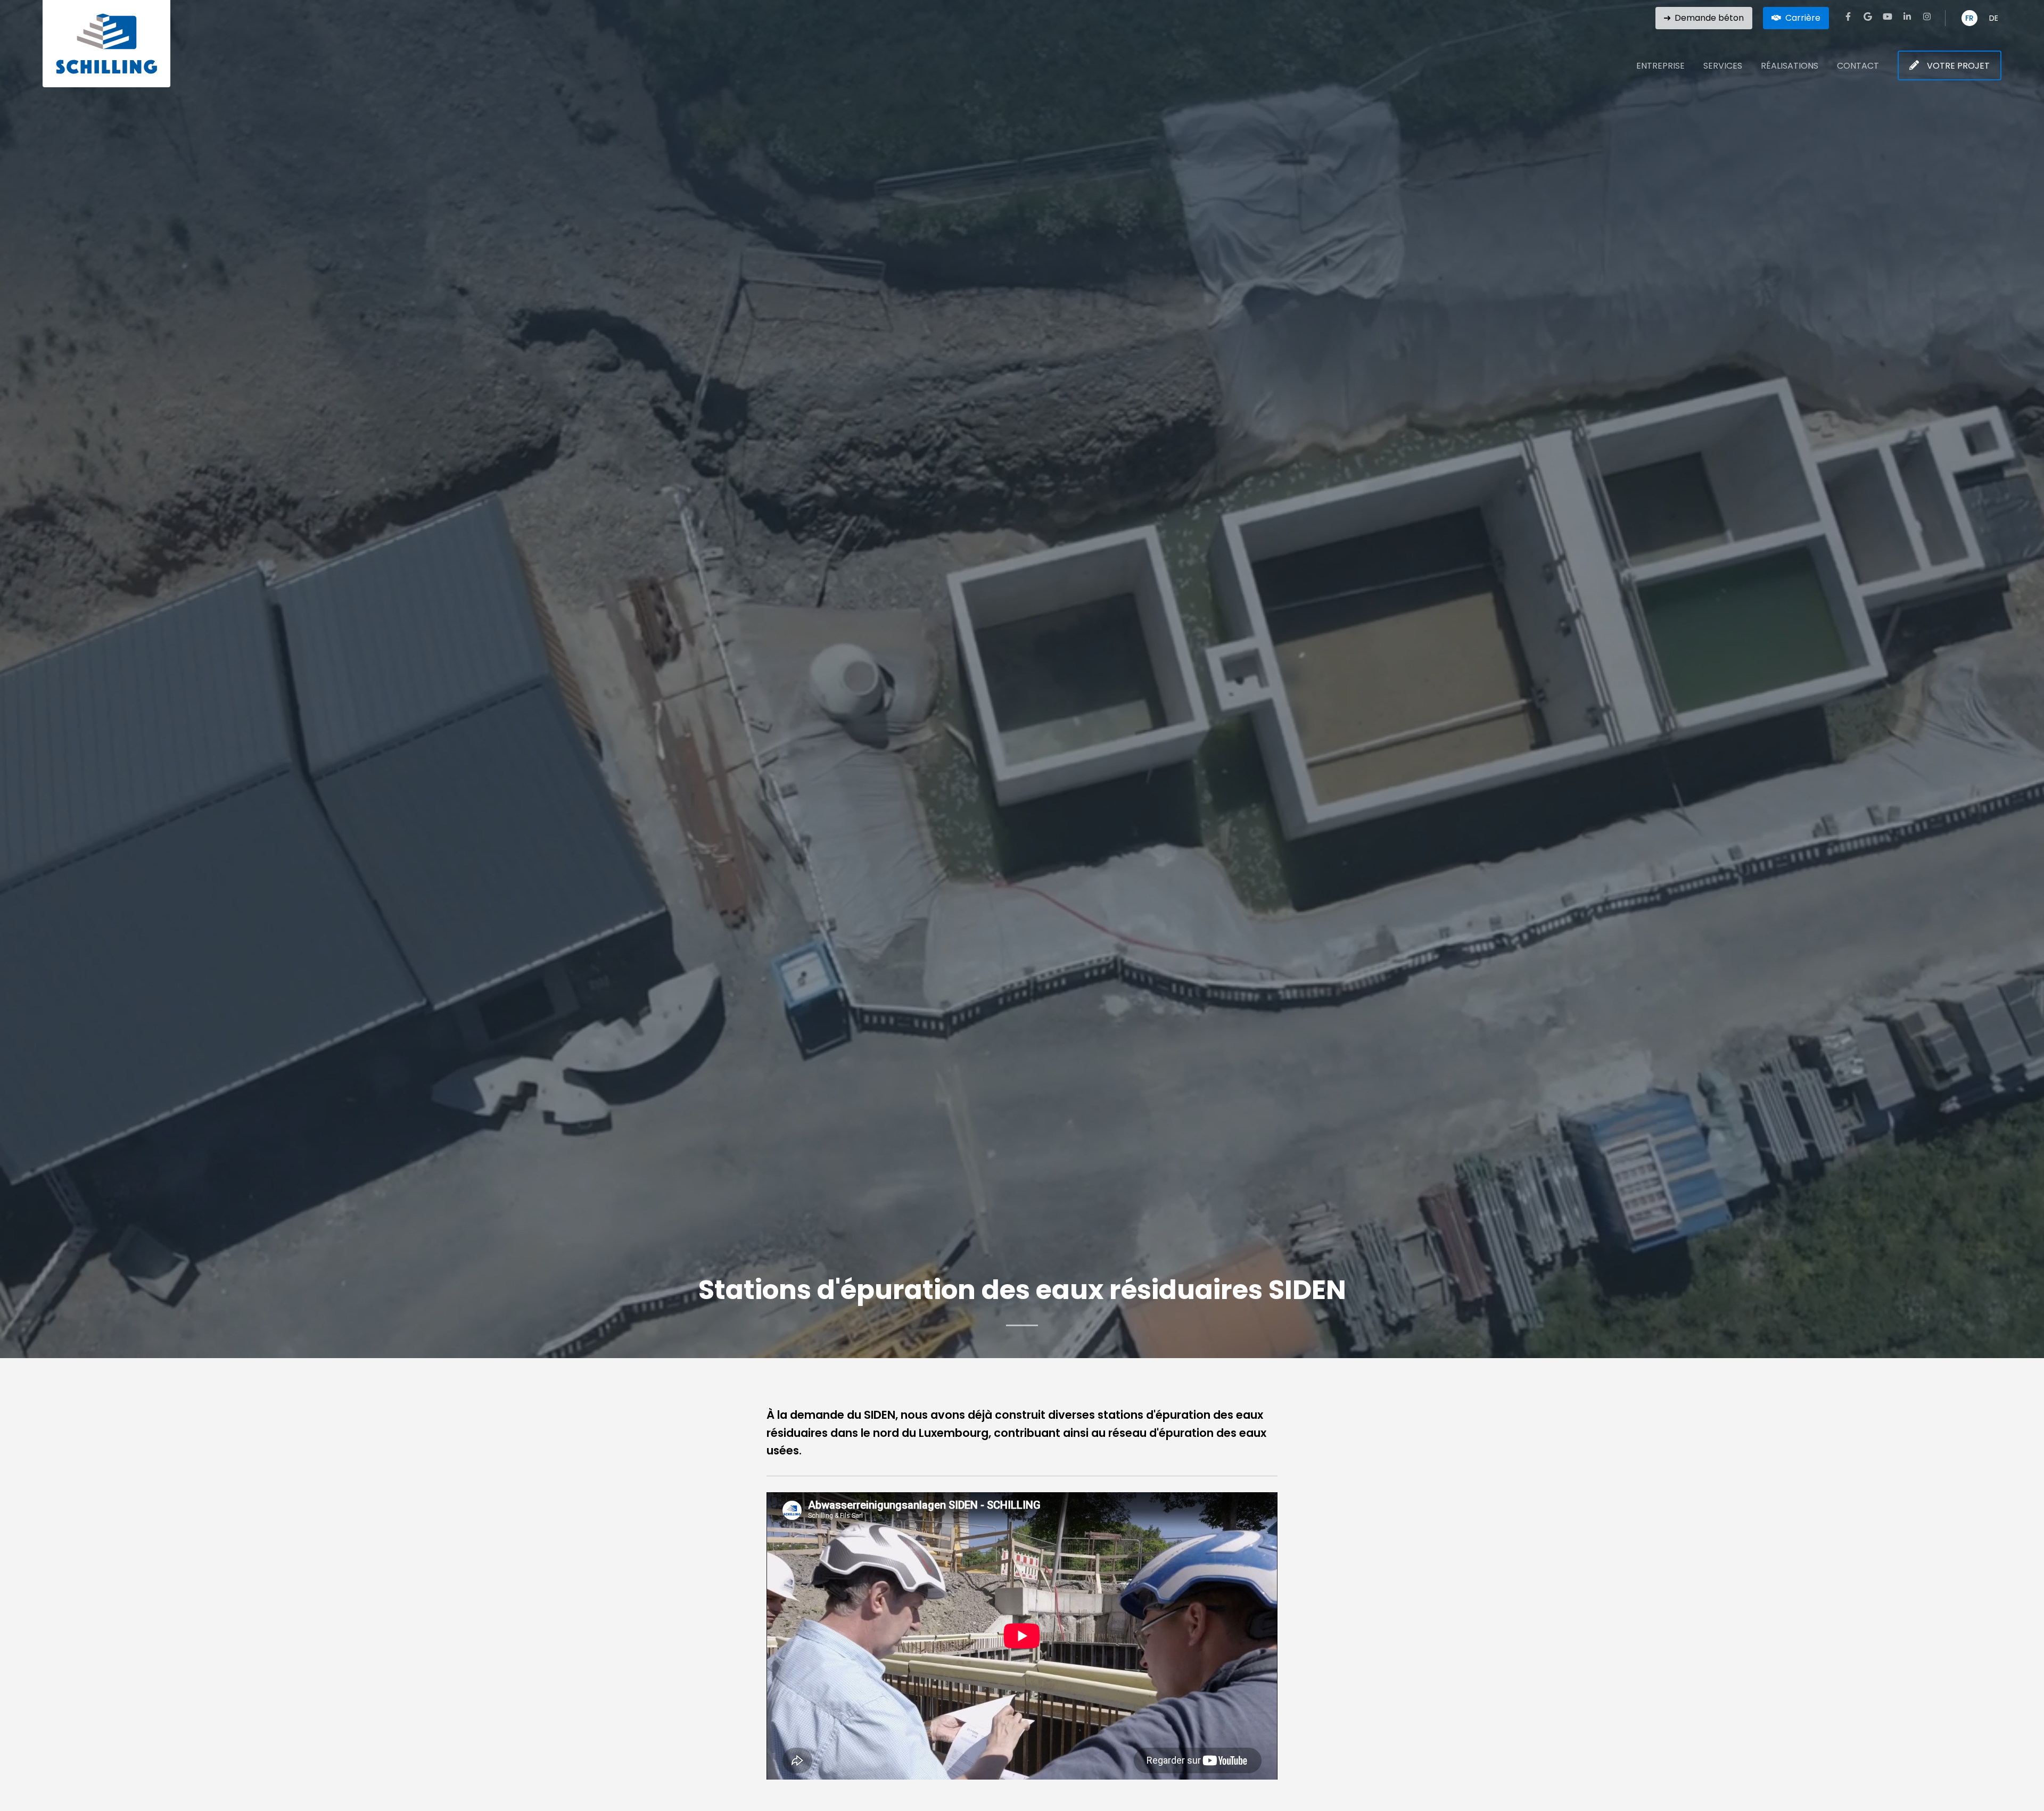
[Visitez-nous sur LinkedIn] (1907, 16)
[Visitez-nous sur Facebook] (1848, 16)
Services (1723, 66)
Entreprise (1660, 66)
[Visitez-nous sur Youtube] (1888, 16)
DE (1994, 18)
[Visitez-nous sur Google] (1868, 16)
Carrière (1803, 18)
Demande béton (1709, 18)
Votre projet (1958, 66)
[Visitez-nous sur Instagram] (1927, 16)
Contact (1858, 66)
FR (1969, 18)
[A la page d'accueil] (106, 44)
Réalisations (1790, 66)
